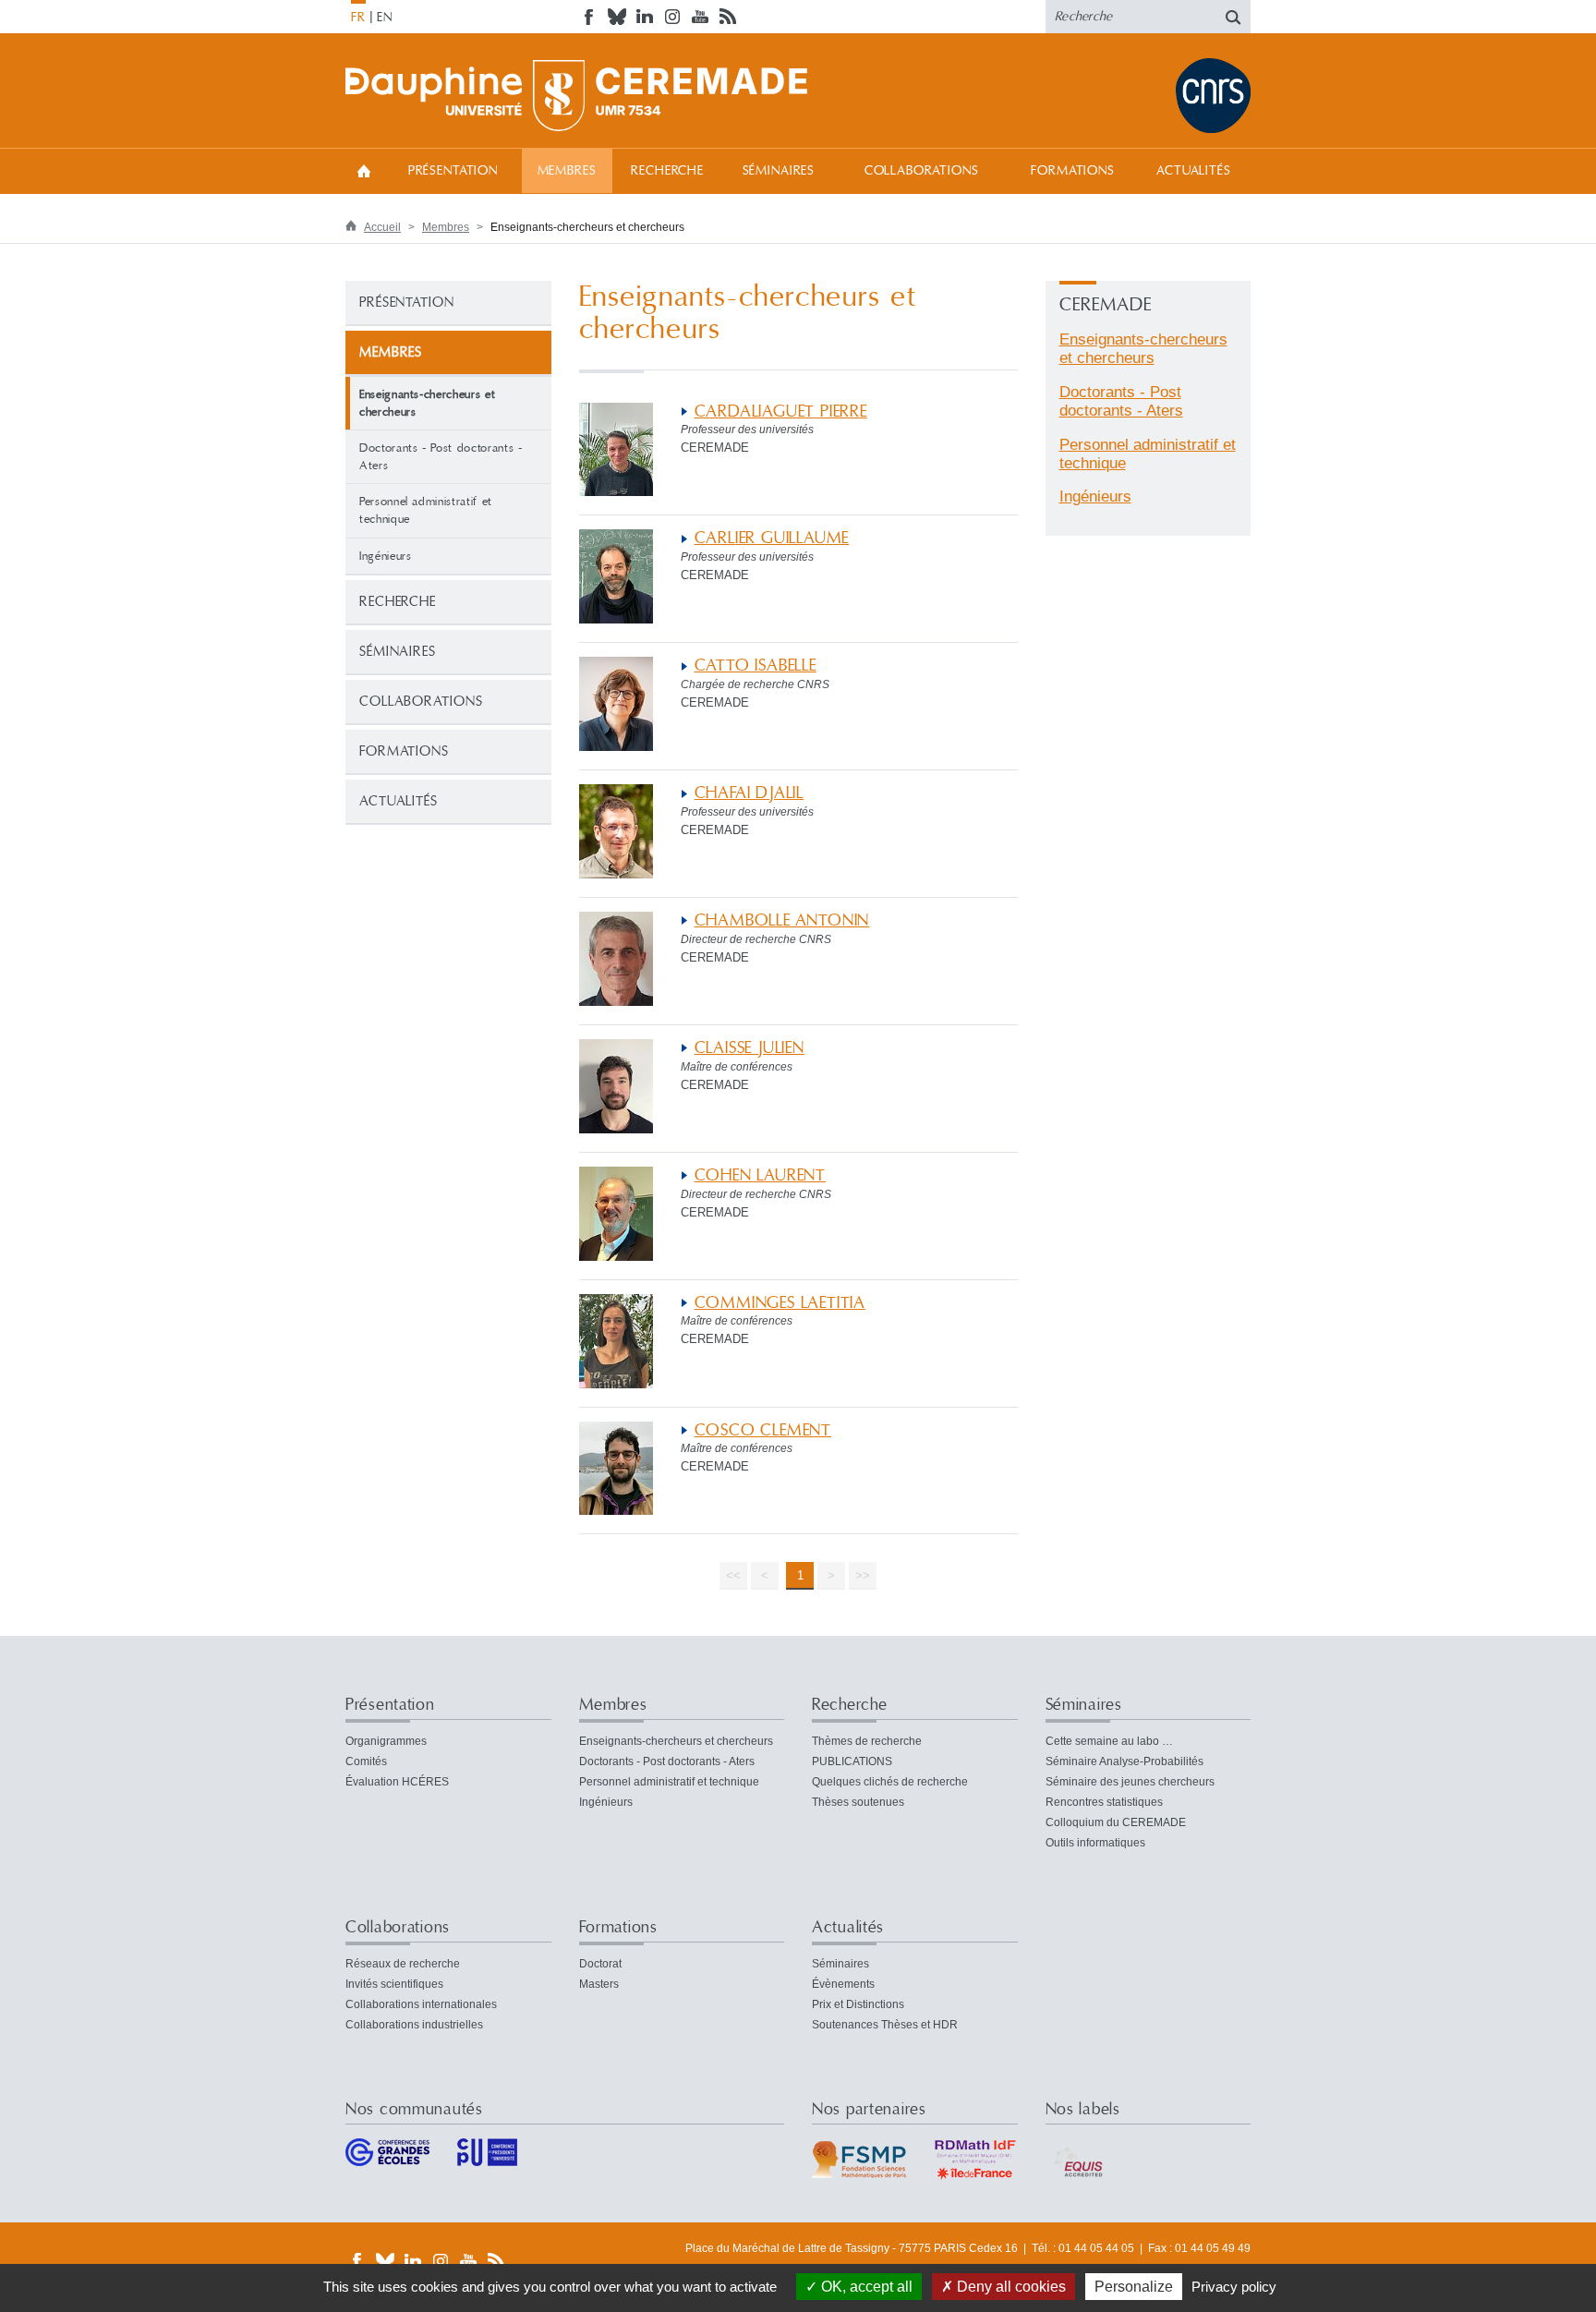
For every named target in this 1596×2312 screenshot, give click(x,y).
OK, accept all (865, 2287)
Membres (567, 171)
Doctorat (600, 1964)
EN (385, 18)
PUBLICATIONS (852, 1761)
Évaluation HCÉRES (397, 1782)
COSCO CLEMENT (763, 1430)
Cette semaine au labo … (1109, 1741)
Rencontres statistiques (1104, 1802)
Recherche (667, 171)
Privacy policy (1234, 2287)
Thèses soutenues (858, 1802)
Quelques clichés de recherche (890, 1782)
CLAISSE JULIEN (750, 1048)
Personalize (1134, 2287)
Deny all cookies (1010, 2287)
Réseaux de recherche (403, 1964)
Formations (1072, 171)
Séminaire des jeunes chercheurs (1130, 1782)
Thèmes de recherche (867, 1741)
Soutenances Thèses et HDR (885, 2025)
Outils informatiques (1095, 1843)
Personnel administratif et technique (426, 510)
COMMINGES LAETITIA (780, 1303)
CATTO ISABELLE (756, 666)
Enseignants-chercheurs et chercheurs (1143, 349)
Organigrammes (386, 1741)
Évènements (843, 1984)
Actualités (1193, 171)
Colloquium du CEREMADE (1116, 1822)
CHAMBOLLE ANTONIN (782, 920)
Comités (366, 1761)
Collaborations (922, 171)
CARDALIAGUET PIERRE (781, 412)
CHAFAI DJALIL (750, 793)
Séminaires (779, 171)
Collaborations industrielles (414, 2025)
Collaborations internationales (421, 2004)
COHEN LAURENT (761, 1175)
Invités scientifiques (394, 1984)
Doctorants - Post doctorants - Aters (441, 457)
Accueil (364, 170)
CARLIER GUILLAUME (772, 538)
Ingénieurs (386, 556)
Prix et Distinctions (858, 2004)
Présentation (453, 171)
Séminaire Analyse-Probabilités (1124, 1761)
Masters (599, 1984)
